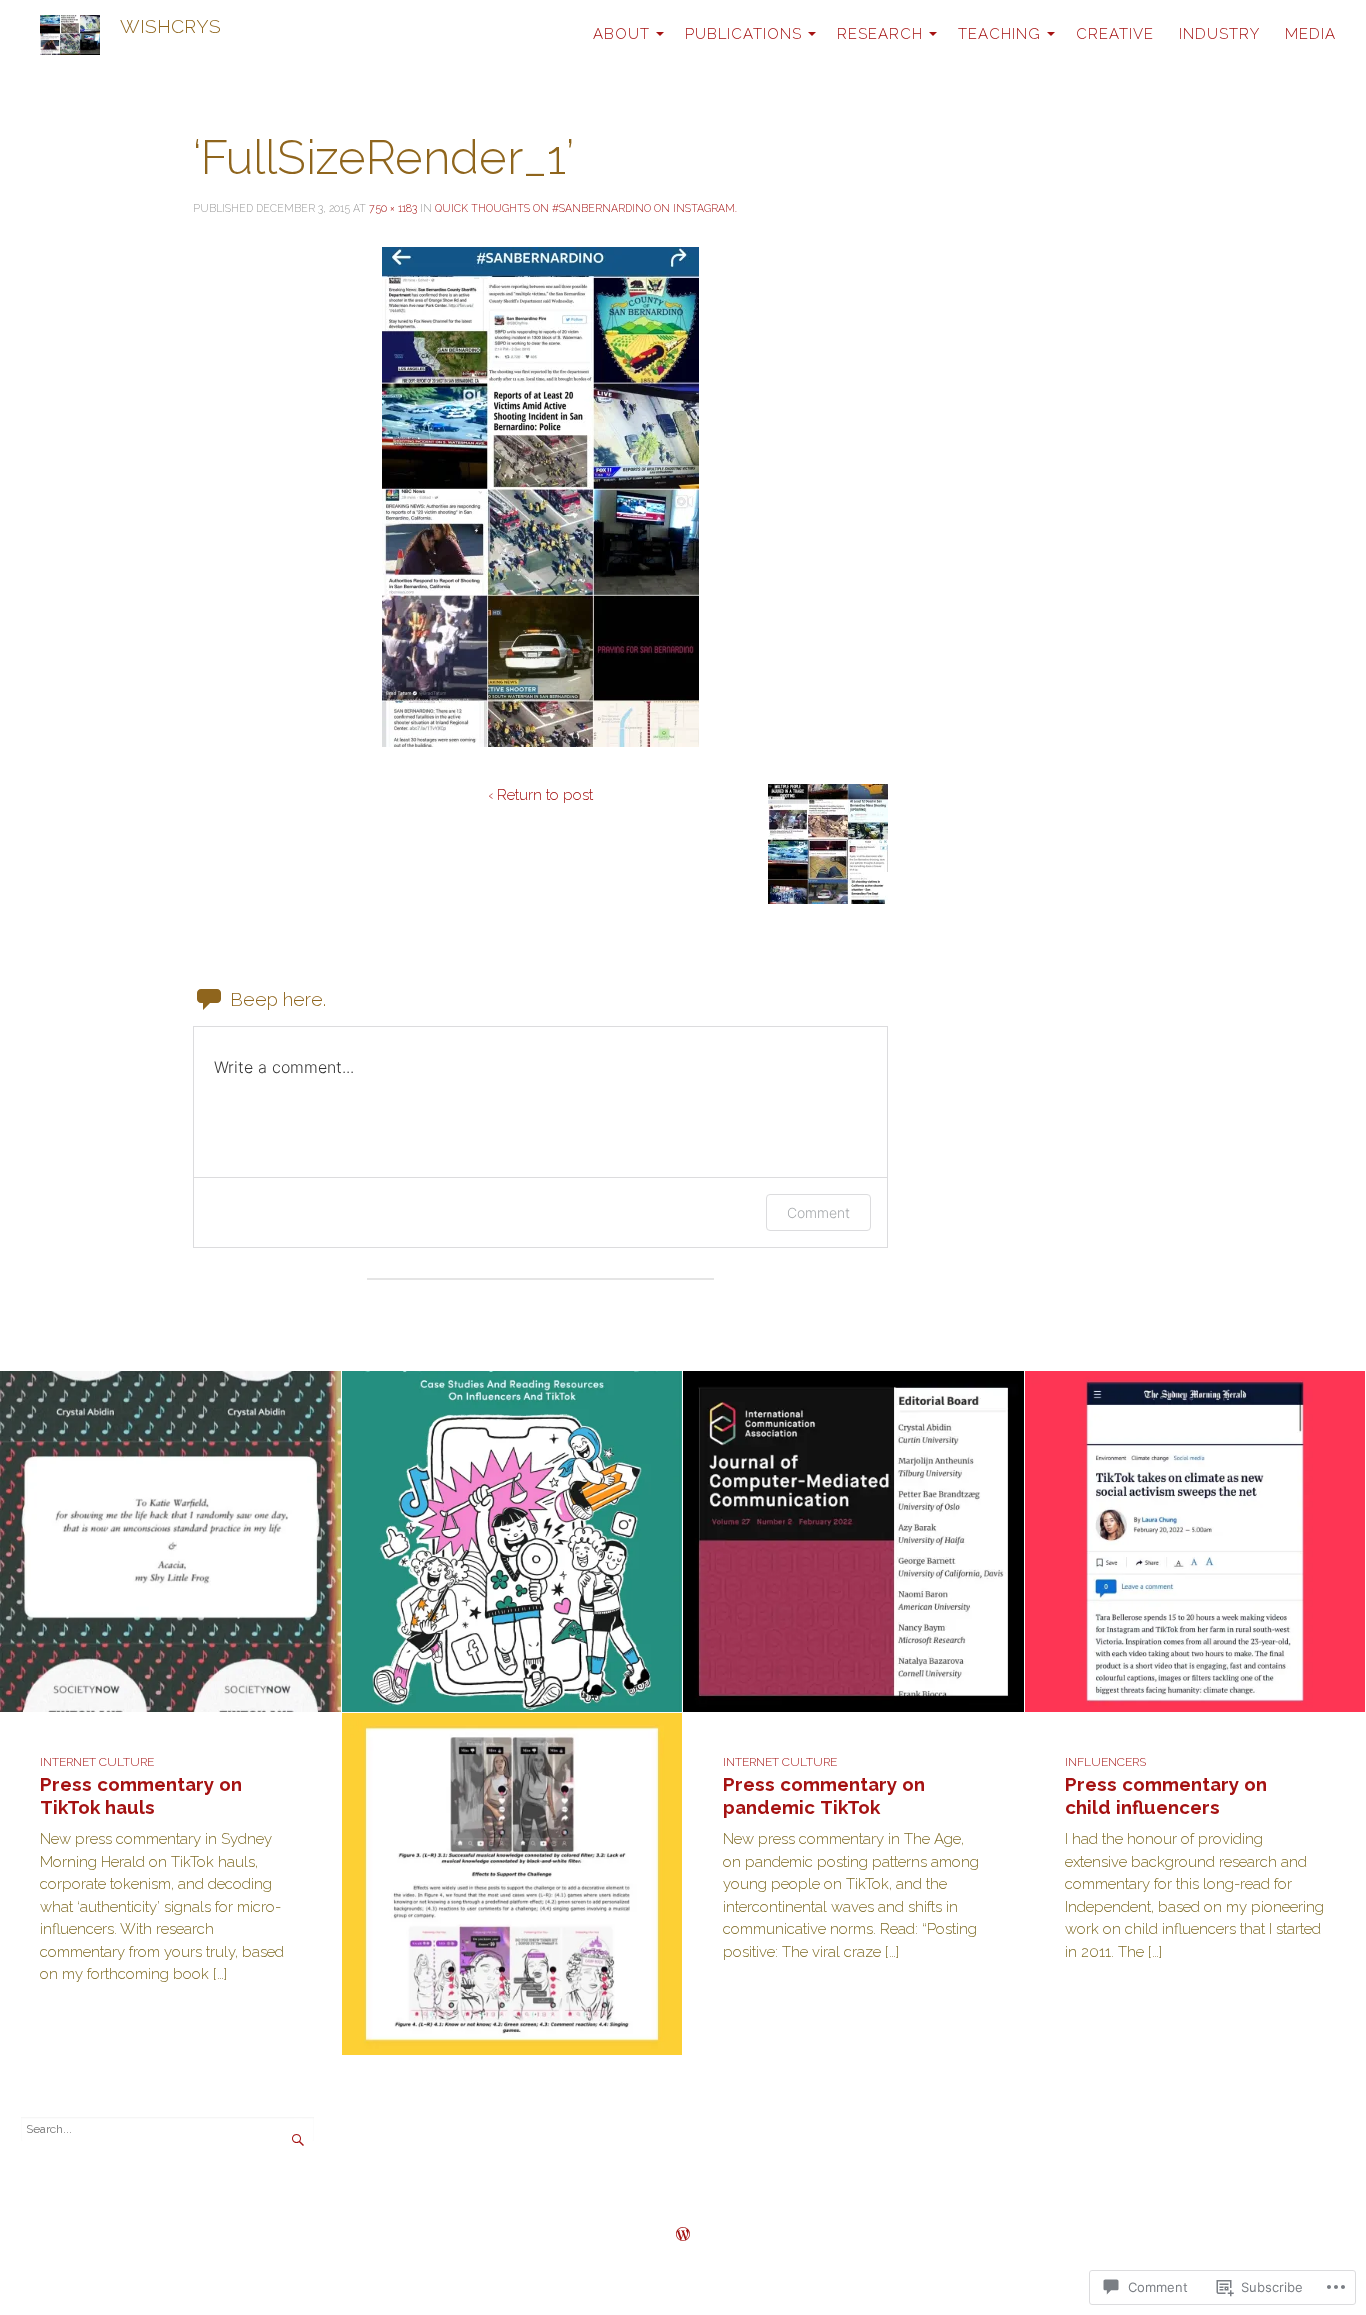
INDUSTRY (1219, 34)
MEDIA (1310, 34)
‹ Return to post (540, 795)
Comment (818, 1212)
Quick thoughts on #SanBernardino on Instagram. (586, 208)
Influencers (1105, 1762)
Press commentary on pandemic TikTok (824, 1795)
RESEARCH (880, 34)
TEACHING (999, 34)
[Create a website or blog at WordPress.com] (683, 2236)
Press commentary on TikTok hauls (141, 1795)
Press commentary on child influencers (1166, 1795)
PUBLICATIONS (743, 34)
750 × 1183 (393, 208)
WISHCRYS (170, 26)
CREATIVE (1115, 34)
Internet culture (97, 1762)
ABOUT (621, 34)
